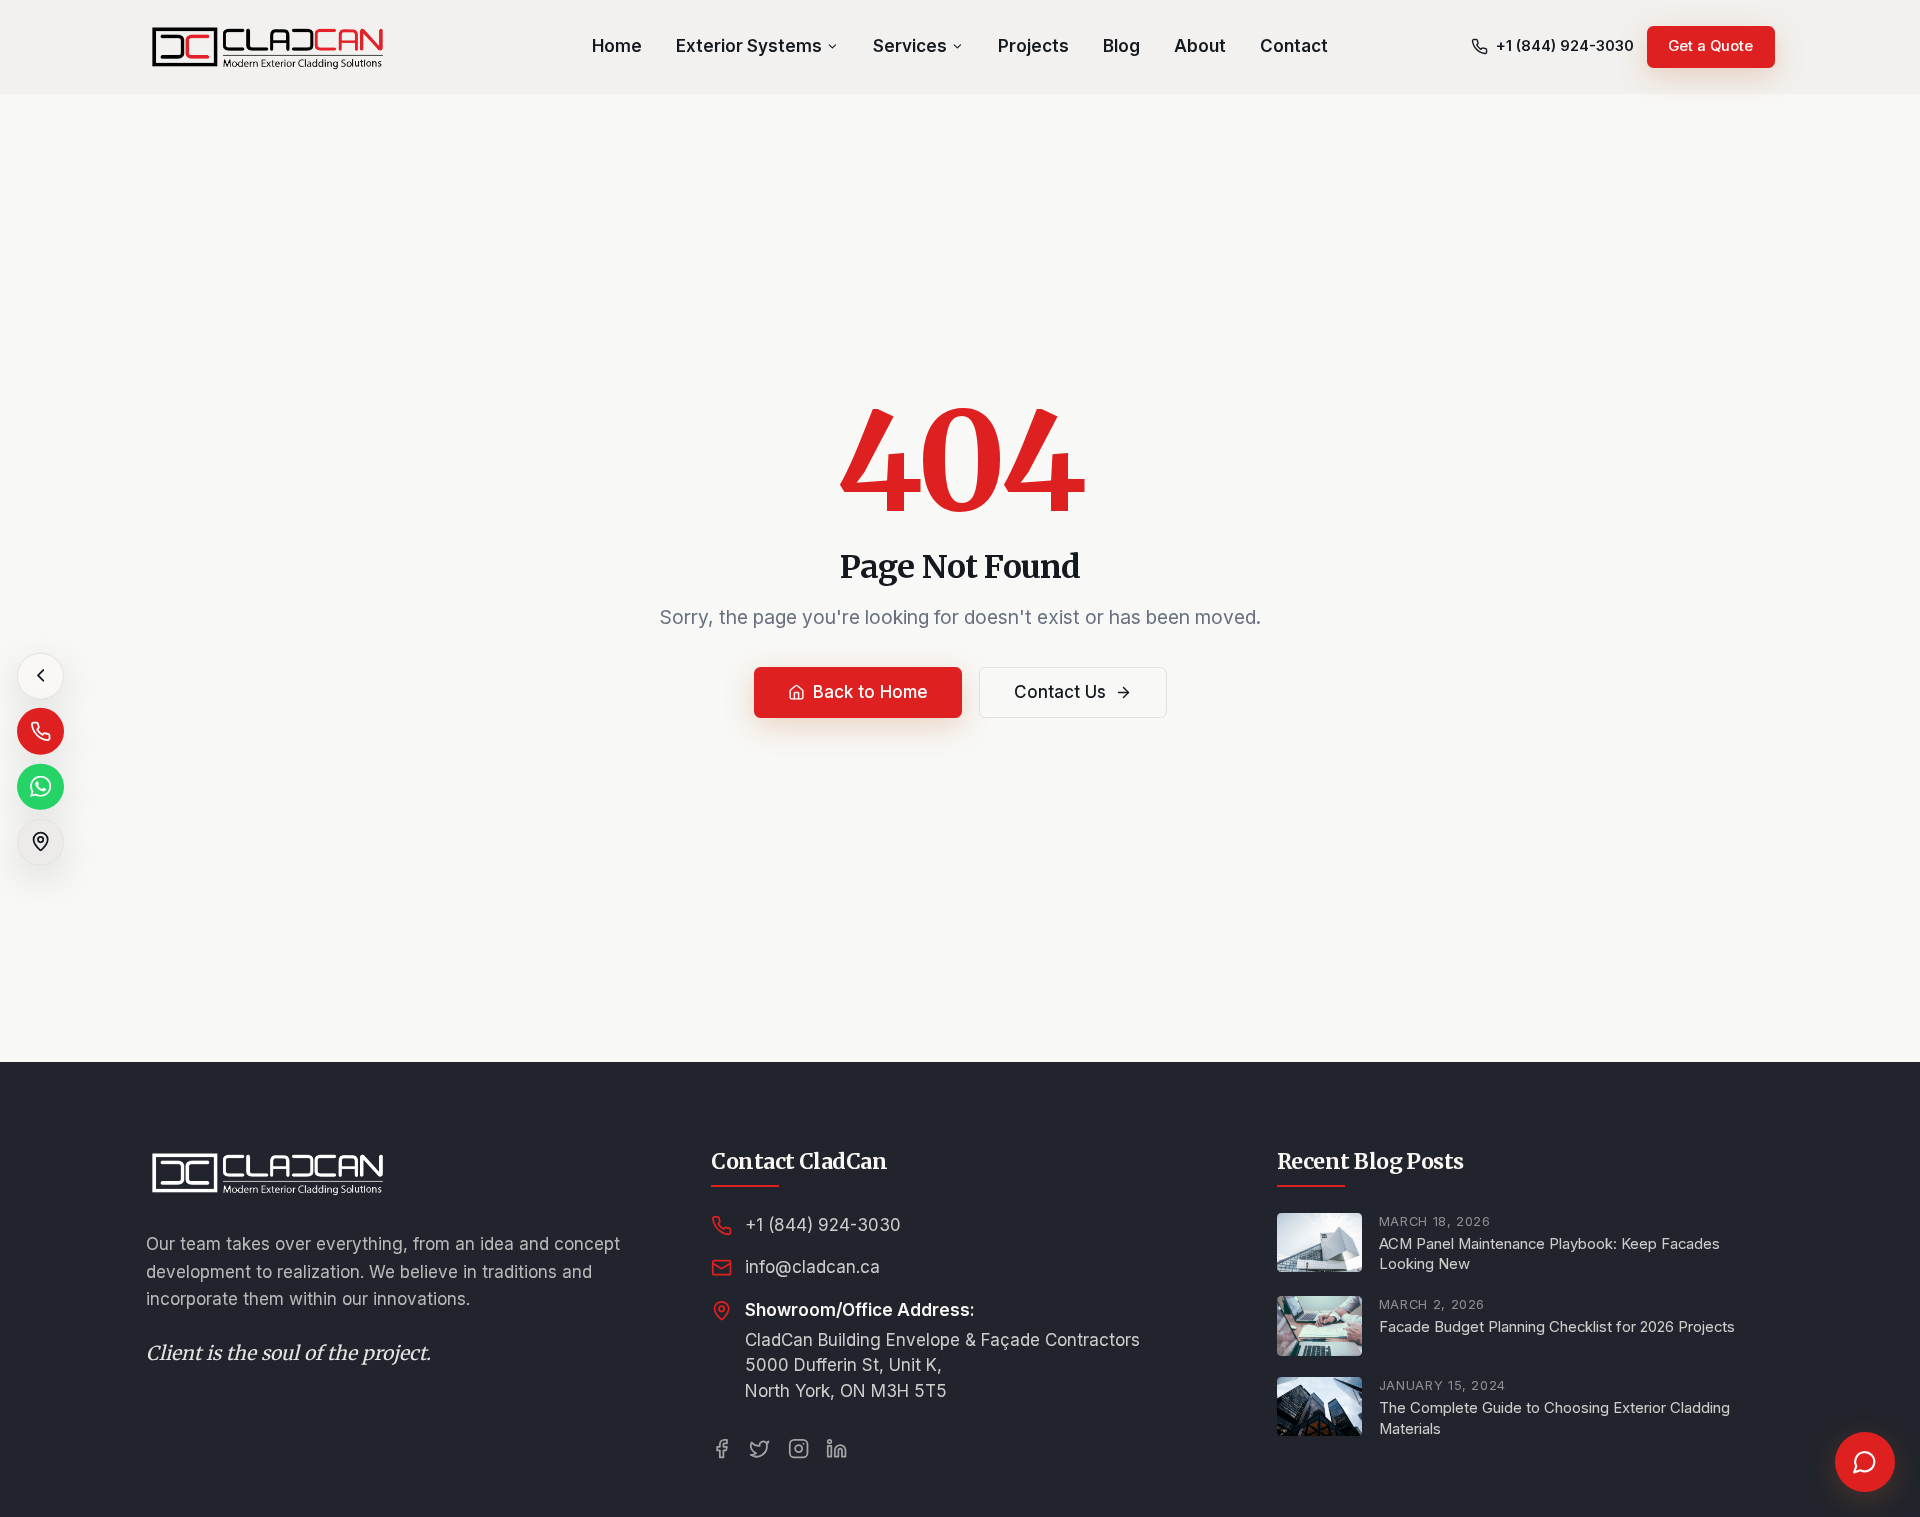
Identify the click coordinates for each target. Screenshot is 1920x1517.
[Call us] (40, 731)
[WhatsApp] (40, 786)
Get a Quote (1710, 46)
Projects (1033, 46)
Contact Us (1060, 692)
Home (617, 46)
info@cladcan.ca (812, 1267)
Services (910, 46)
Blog (1121, 46)
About (1200, 46)
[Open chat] (1865, 1462)
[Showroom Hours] (40, 841)
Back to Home (870, 692)
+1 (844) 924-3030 (823, 1225)
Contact (1294, 46)
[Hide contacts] (40, 675)
